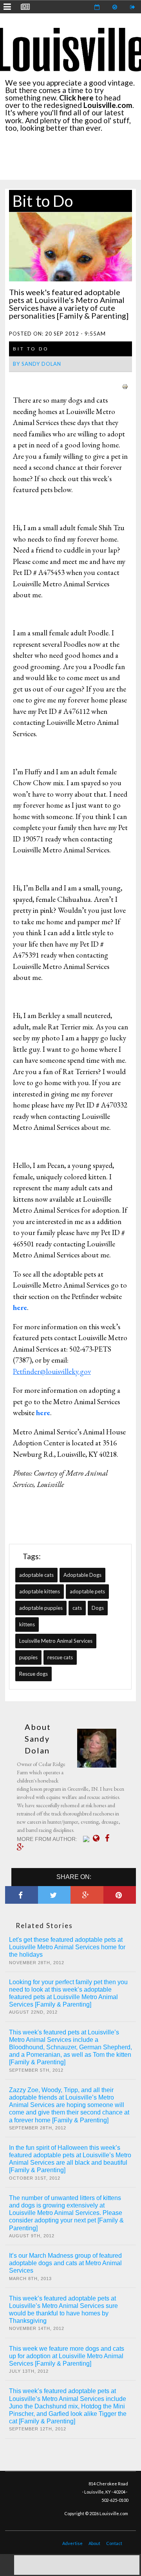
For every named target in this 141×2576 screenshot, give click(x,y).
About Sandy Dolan (38, 1739)
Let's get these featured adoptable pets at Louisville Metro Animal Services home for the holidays (67, 1947)
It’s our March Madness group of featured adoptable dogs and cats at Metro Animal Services (65, 2263)
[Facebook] (109, 1838)
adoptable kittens (40, 1591)
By (37, 364)
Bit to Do (43, 201)
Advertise (72, 2543)
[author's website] (98, 1838)
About (94, 2543)
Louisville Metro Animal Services (56, 1641)
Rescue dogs (33, 1674)
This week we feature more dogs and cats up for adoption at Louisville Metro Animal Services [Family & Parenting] (67, 2356)
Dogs (98, 1608)
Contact (114, 2543)
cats (77, 1608)
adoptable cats (36, 1575)
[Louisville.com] (87, 1839)
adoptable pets (87, 1591)
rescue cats (60, 1657)
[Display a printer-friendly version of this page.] (125, 385)
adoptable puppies (41, 1608)
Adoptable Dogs (82, 1575)
